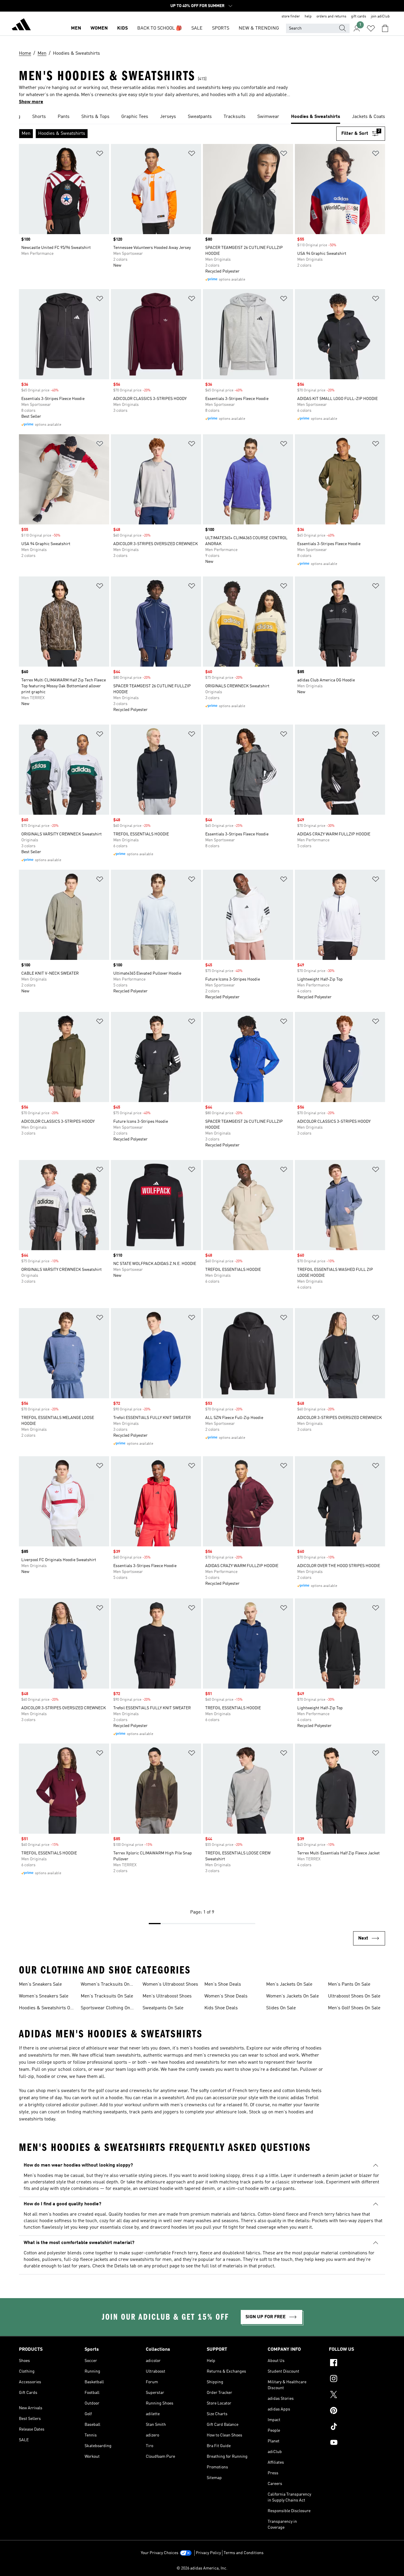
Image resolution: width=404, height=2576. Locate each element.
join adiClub (380, 17)
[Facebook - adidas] (357, 2363)
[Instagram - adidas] (357, 2379)
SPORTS (221, 28)
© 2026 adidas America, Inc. (202, 2568)
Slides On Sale (281, 2008)
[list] (202, 117)
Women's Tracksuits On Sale (105, 1985)
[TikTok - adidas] (357, 2427)
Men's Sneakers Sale (40, 1984)
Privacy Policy (208, 2553)
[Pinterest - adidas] (357, 2411)
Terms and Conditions (244, 2553)
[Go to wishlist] (371, 28)
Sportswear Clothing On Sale (105, 2009)
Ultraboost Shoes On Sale (354, 1996)
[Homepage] (21, 25)
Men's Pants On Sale (349, 1984)
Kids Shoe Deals (221, 2008)
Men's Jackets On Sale (289, 1984)
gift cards (359, 17)
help (308, 17)
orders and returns (331, 17)
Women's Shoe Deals (226, 1996)
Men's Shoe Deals (223, 1984)
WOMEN (99, 28)
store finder (291, 17)
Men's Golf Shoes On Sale (354, 2008)
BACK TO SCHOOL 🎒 (160, 28)
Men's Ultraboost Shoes (167, 1996)
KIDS (122, 28)
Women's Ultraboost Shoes (170, 1984)
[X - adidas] (357, 2395)
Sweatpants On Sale (163, 2008)
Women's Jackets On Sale (293, 1996)
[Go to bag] (385, 28)
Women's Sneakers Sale (44, 1996)
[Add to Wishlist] (100, 154)
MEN (76, 28)
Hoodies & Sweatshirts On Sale (46, 2009)
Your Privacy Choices (160, 2553)
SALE (197, 28)
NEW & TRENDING (259, 28)
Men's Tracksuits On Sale (107, 1996)
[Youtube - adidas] (357, 2443)
